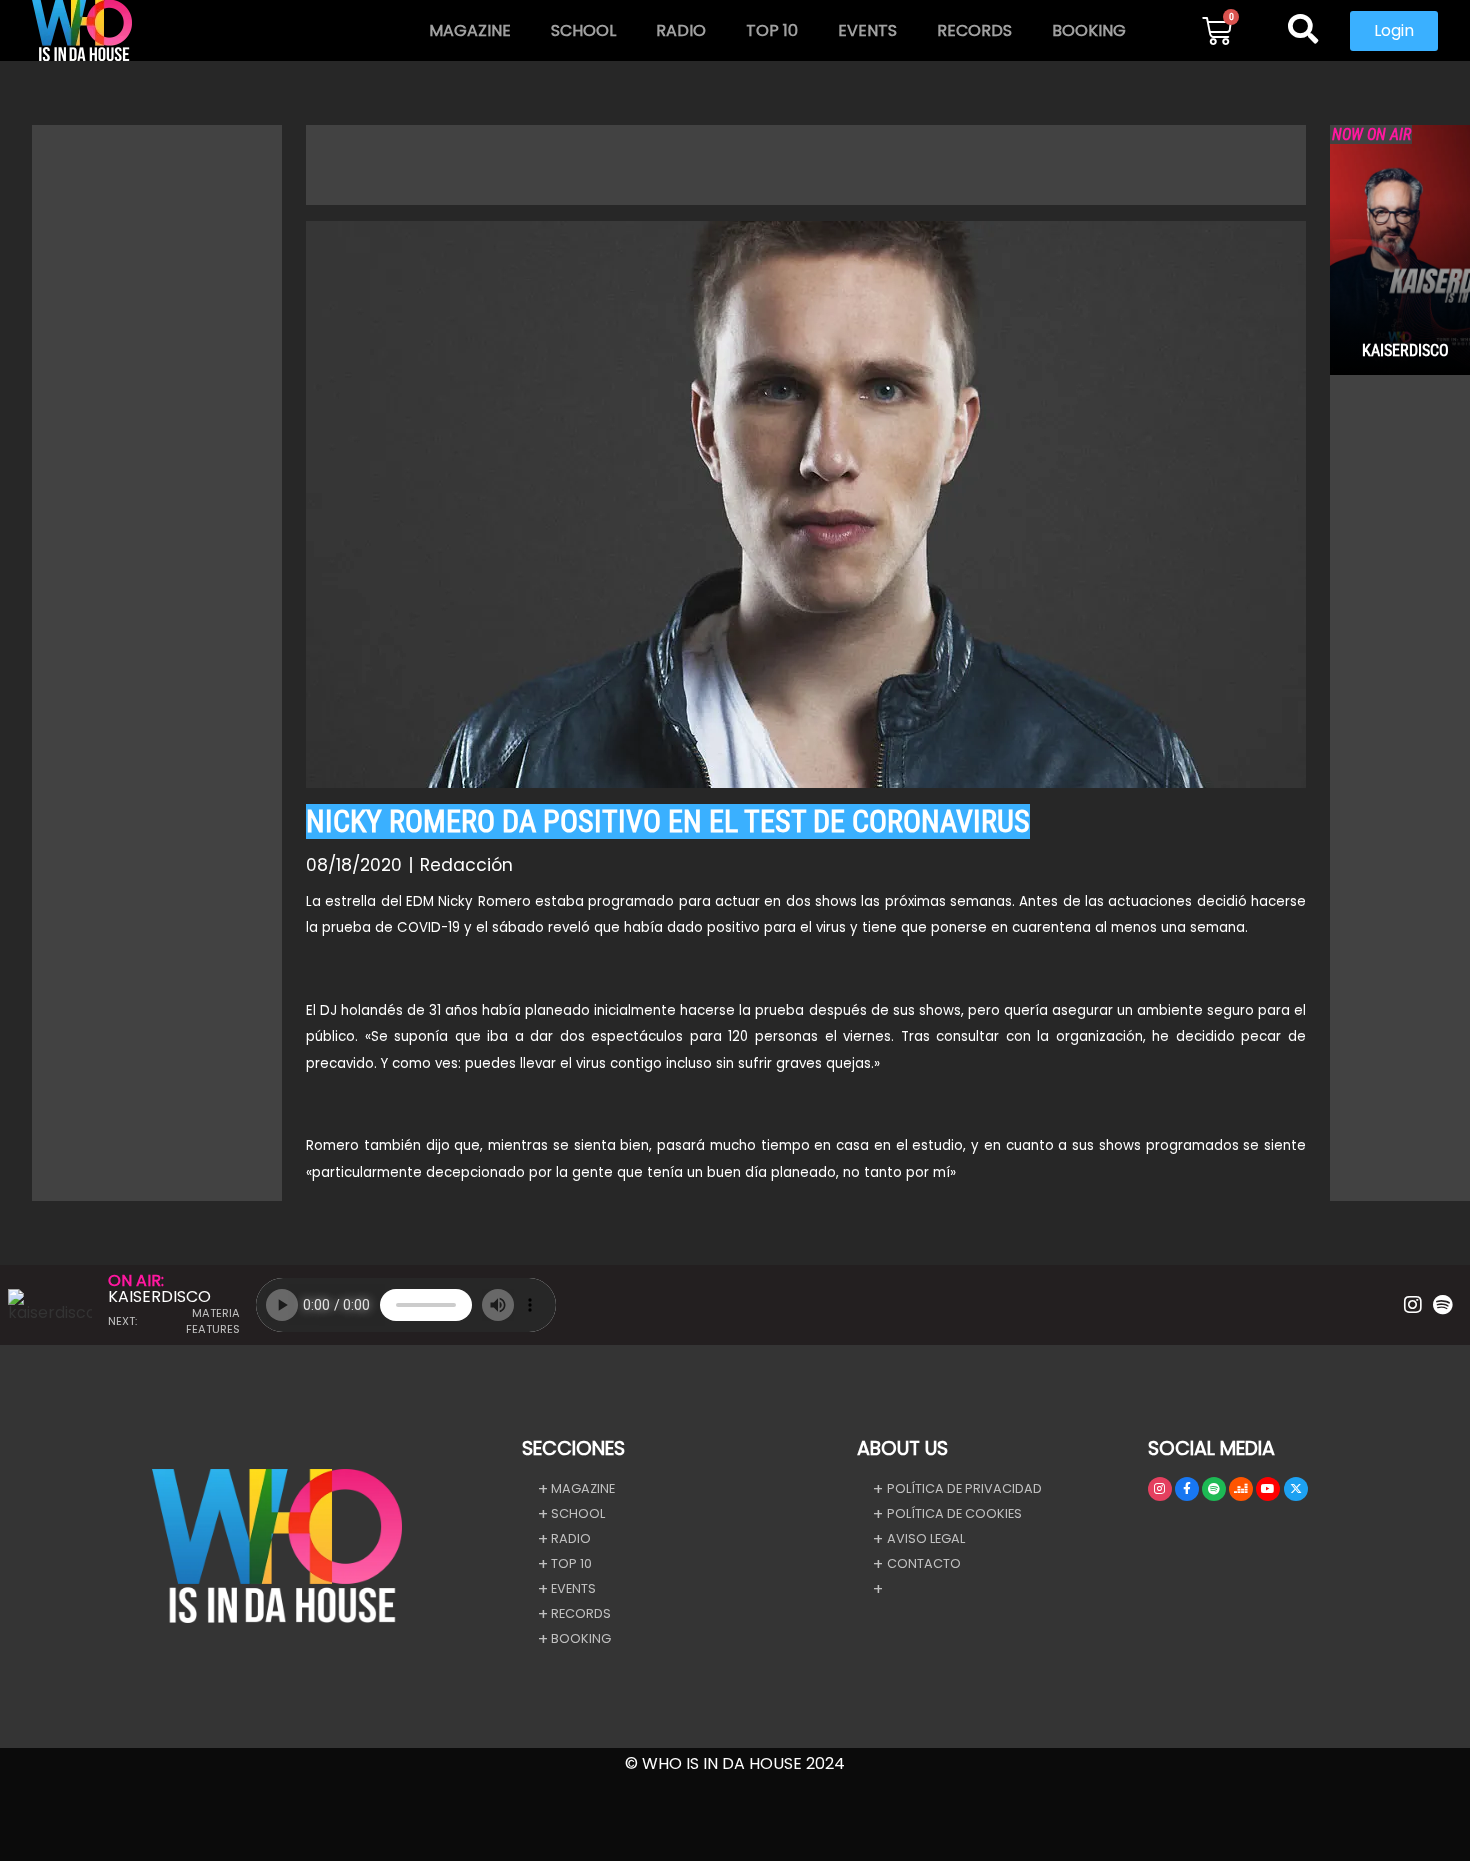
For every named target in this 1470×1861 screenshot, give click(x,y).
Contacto (924, 1563)
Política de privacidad (964, 1488)
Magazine (470, 30)
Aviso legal (926, 1538)
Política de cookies (954, 1513)
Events (867, 30)
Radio (681, 30)
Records (974, 30)
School (583, 30)
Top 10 (772, 30)
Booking (1089, 30)
